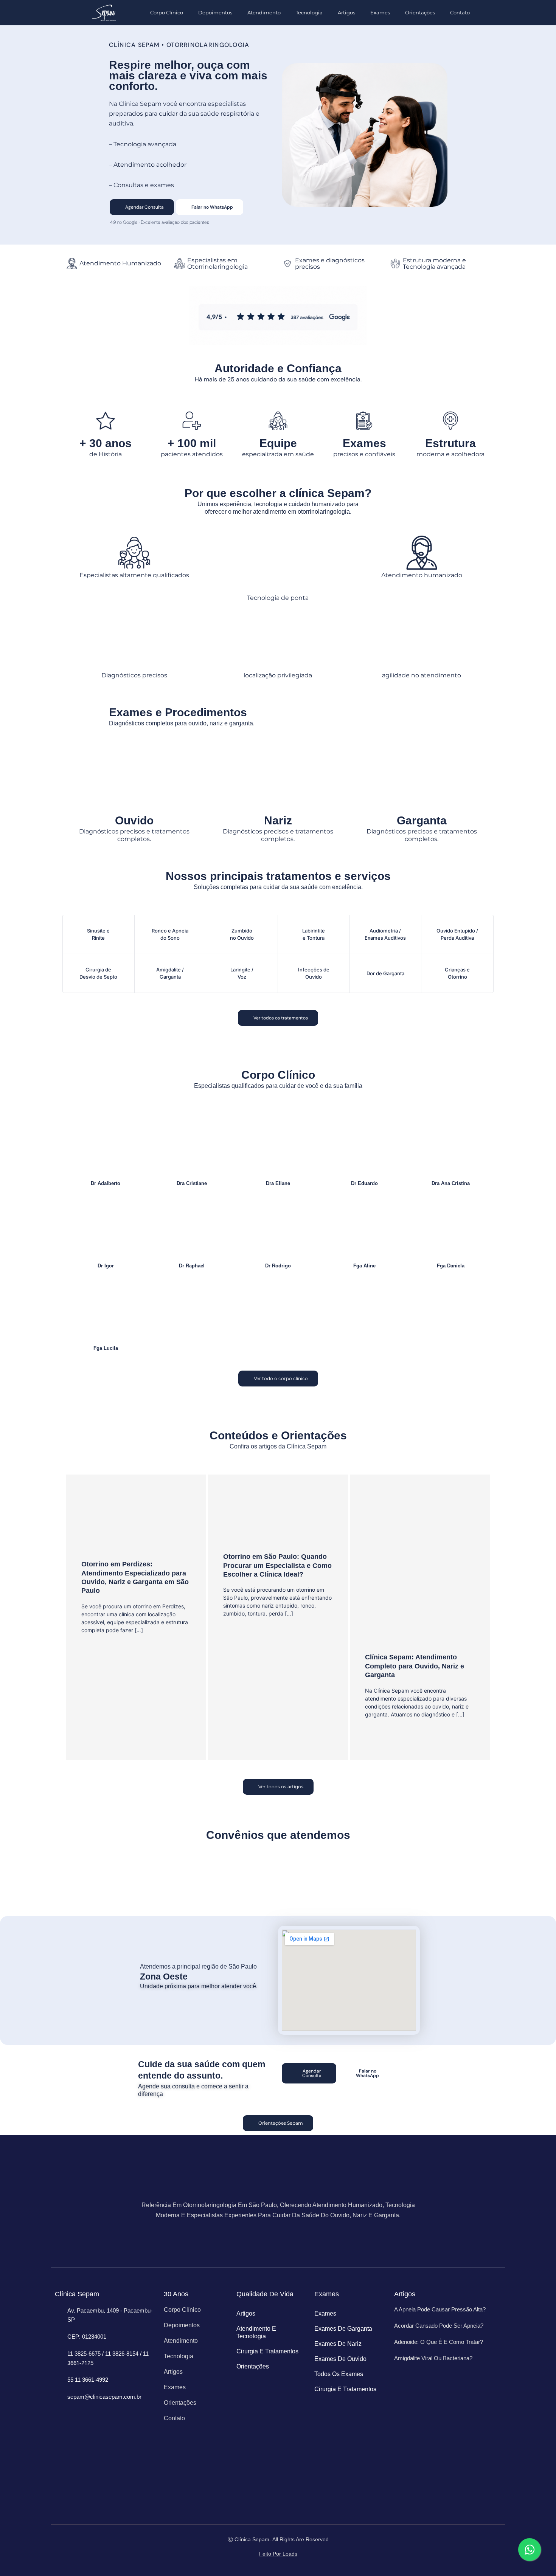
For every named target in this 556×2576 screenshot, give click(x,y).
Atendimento (264, 12)
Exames (380, 12)
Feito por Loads (278, 2554)
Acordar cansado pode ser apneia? (439, 2326)
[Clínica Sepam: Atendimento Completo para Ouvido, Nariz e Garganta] (420, 1568)
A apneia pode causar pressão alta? (440, 2309)
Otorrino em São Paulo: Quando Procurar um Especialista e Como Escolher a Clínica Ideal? (277, 1565)
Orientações (420, 12)
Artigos (346, 12)
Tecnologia (309, 12)
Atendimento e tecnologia (256, 2332)
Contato (460, 12)
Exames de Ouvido (340, 2359)
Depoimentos (215, 12)
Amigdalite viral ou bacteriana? (433, 2358)
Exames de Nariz (338, 2344)
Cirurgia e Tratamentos (267, 2351)
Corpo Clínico (167, 12)
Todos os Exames (339, 2374)
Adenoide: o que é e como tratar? (439, 2342)
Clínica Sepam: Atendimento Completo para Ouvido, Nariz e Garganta (415, 1666)
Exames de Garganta (343, 2329)
